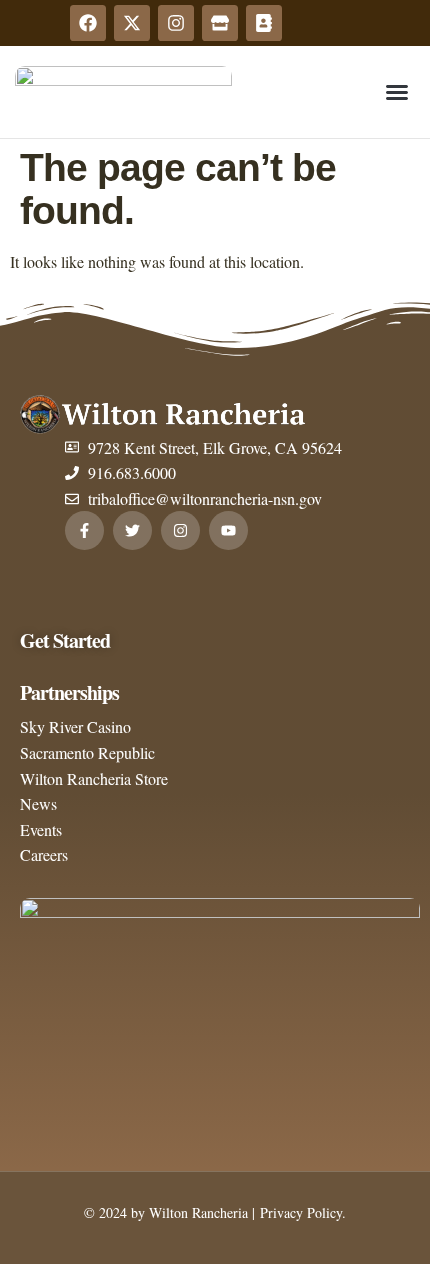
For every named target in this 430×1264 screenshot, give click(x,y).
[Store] (220, 23)
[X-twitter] (132, 23)
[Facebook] (88, 23)
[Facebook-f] (84, 530)
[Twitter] (132, 530)
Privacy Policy (298, 1212)
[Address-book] (264, 23)
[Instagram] (176, 23)
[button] (397, 92)
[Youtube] (228, 530)
